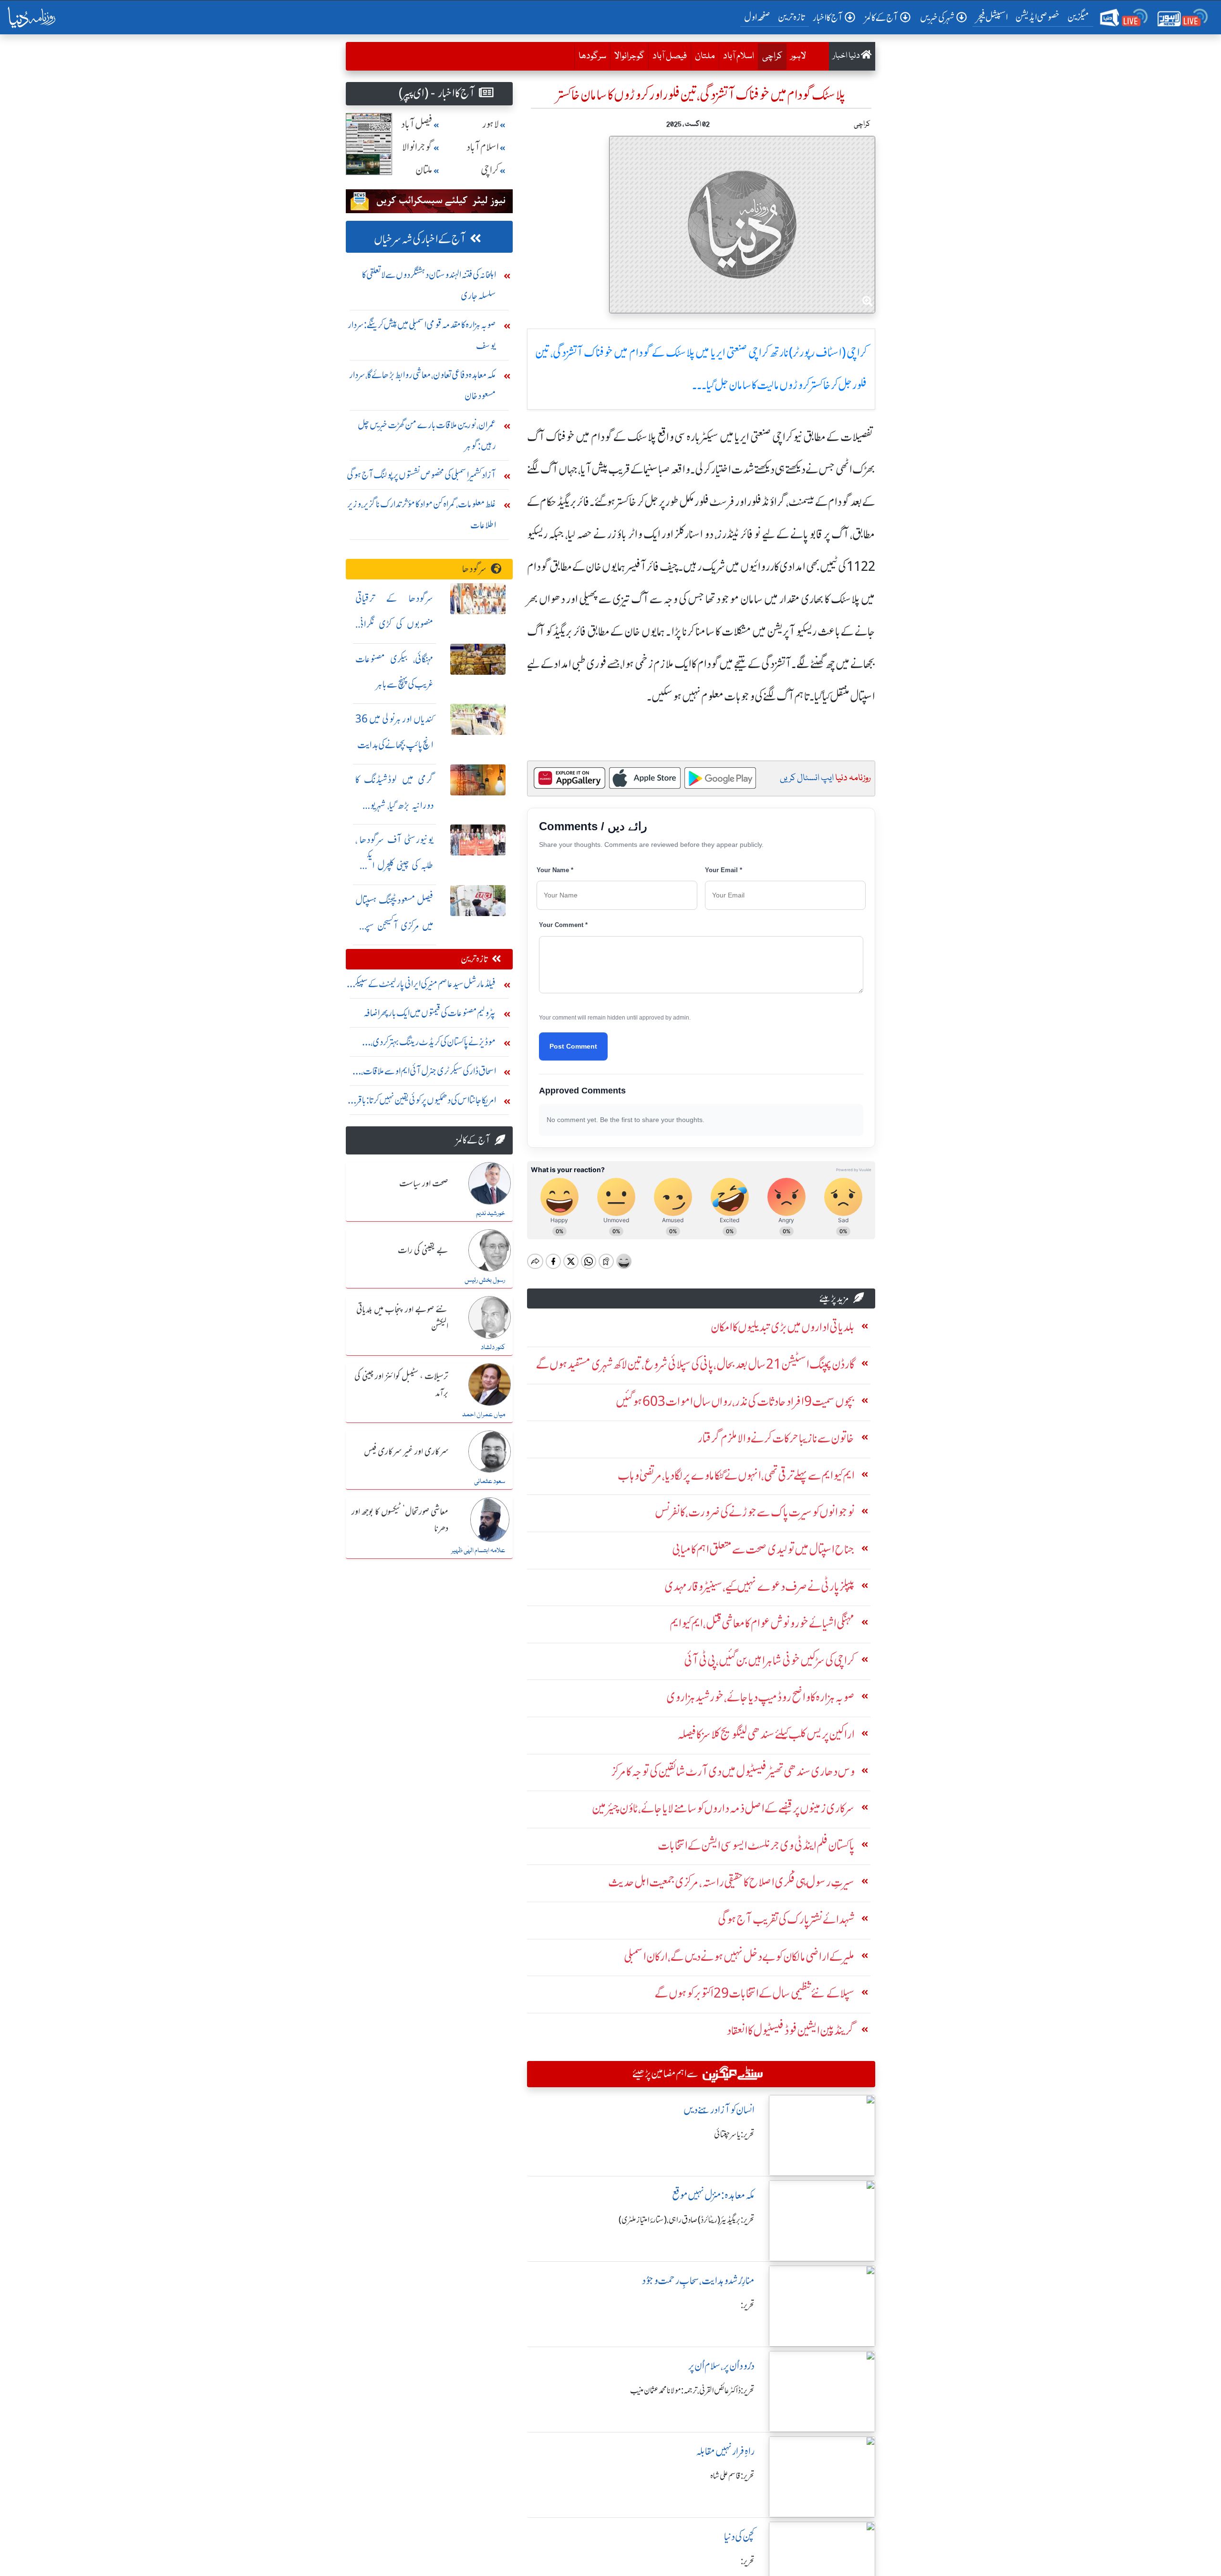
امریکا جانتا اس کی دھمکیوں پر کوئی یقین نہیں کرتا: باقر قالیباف (426, 1102)
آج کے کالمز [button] (881, 17)
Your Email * (724, 870)
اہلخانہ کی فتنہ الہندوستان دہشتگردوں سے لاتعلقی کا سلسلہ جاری (429, 285)
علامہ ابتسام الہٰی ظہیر (478, 1551)
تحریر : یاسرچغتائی (734, 2134)
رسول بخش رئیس (485, 1280)
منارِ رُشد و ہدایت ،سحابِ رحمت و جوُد (698, 2281)
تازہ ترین (792, 17)
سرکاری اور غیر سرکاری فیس (406, 1452)
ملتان (705, 56)
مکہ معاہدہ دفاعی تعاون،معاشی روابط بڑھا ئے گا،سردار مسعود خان (423, 385)
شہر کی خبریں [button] (937, 17)
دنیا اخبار (847, 56)
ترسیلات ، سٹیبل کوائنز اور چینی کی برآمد (401, 1385)
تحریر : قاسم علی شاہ (732, 2476)
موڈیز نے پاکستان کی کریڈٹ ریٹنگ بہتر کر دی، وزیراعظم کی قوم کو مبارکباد (433, 1044)
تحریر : (748, 2305)
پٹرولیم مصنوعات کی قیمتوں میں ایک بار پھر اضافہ (430, 1013)
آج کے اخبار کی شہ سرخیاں (420, 239)
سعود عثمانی (490, 1482)
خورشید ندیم (491, 1214)
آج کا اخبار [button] (828, 17)
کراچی (770, 56)
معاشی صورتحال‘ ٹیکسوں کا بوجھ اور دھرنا (400, 1520)
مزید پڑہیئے (834, 1298)
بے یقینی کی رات (423, 1251)
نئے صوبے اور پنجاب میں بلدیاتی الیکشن (402, 1318)
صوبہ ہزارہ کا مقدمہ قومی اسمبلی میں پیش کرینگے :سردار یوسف (422, 335)
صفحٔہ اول (759, 17)
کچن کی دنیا (739, 2537)
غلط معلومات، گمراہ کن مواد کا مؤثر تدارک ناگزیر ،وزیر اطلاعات (422, 514)
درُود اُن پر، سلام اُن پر (721, 2366)
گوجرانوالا (629, 56)
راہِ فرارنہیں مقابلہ (725, 2451)
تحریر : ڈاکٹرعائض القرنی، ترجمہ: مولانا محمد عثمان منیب (692, 2391)
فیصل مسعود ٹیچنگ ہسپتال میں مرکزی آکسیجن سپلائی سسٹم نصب (394, 926)
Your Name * (555, 870)
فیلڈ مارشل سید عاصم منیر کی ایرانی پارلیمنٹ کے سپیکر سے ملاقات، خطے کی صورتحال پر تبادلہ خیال (424, 986)
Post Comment (573, 1046)
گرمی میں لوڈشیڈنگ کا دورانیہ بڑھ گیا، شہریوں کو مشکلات (394, 805)
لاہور (798, 56)
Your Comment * (563, 925)
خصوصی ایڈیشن (1038, 17)
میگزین (1078, 17)
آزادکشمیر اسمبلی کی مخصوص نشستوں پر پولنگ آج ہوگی (421, 475)
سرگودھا (592, 56)
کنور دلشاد (493, 1348)
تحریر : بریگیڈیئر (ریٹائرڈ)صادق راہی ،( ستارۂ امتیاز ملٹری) (687, 2220)
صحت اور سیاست (424, 1184)
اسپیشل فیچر (992, 17)
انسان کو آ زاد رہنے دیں (719, 2110)
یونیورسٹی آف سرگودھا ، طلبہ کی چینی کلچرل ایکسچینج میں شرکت (394, 865)
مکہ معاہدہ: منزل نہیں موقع (713, 2195)
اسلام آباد (739, 56)
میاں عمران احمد (484, 1415)
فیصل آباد (670, 56)
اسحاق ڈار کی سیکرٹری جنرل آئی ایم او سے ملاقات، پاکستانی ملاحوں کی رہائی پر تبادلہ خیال (429, 1073)
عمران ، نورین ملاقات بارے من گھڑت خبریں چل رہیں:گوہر (427, 435)
